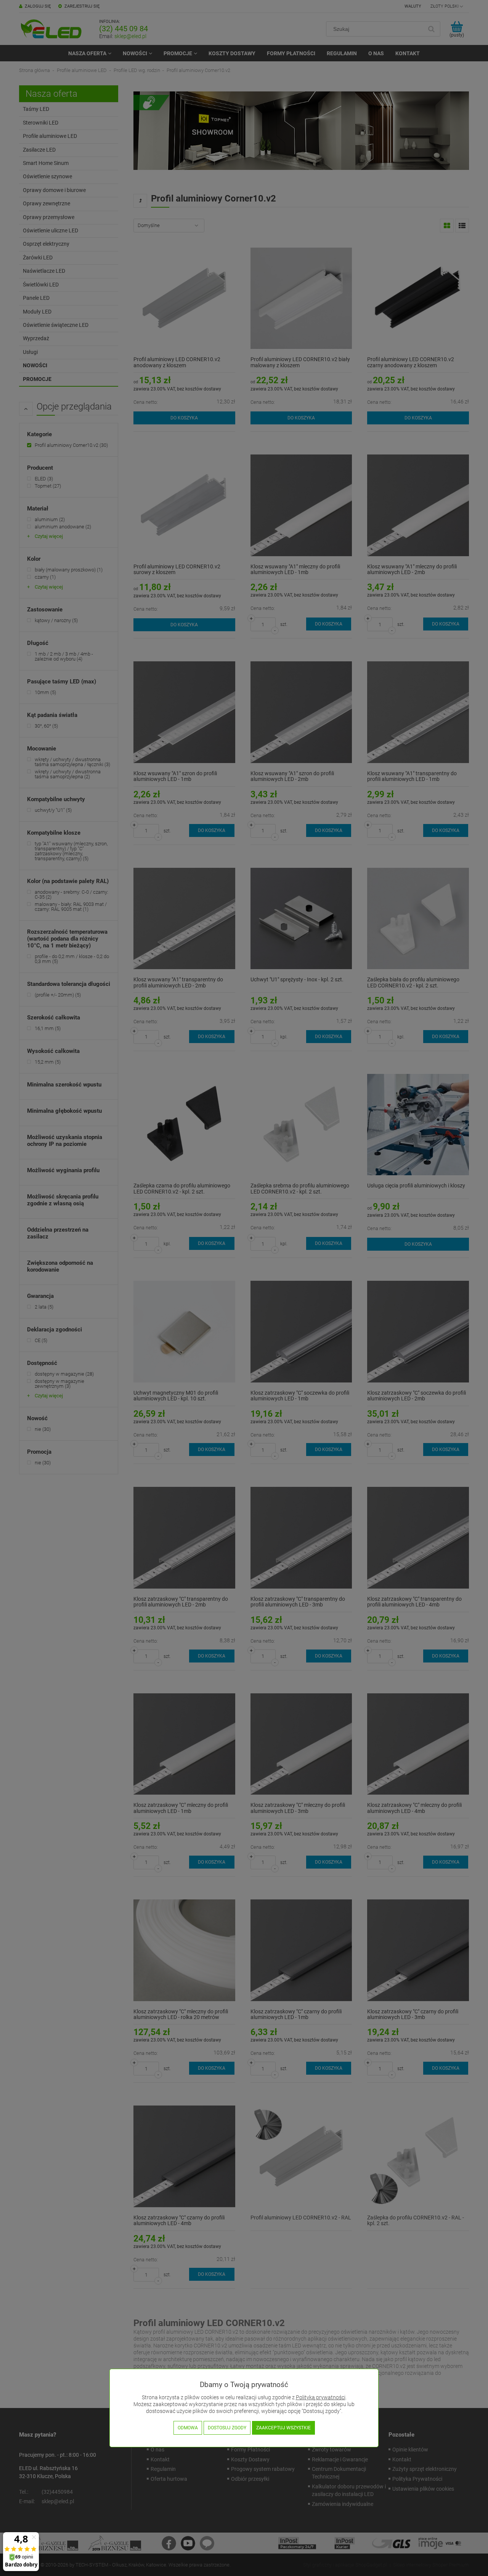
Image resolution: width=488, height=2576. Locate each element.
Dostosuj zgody (227, 2428)
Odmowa (188, 2428)
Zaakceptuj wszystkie (283, 2428)
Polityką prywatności (321, 2398)
